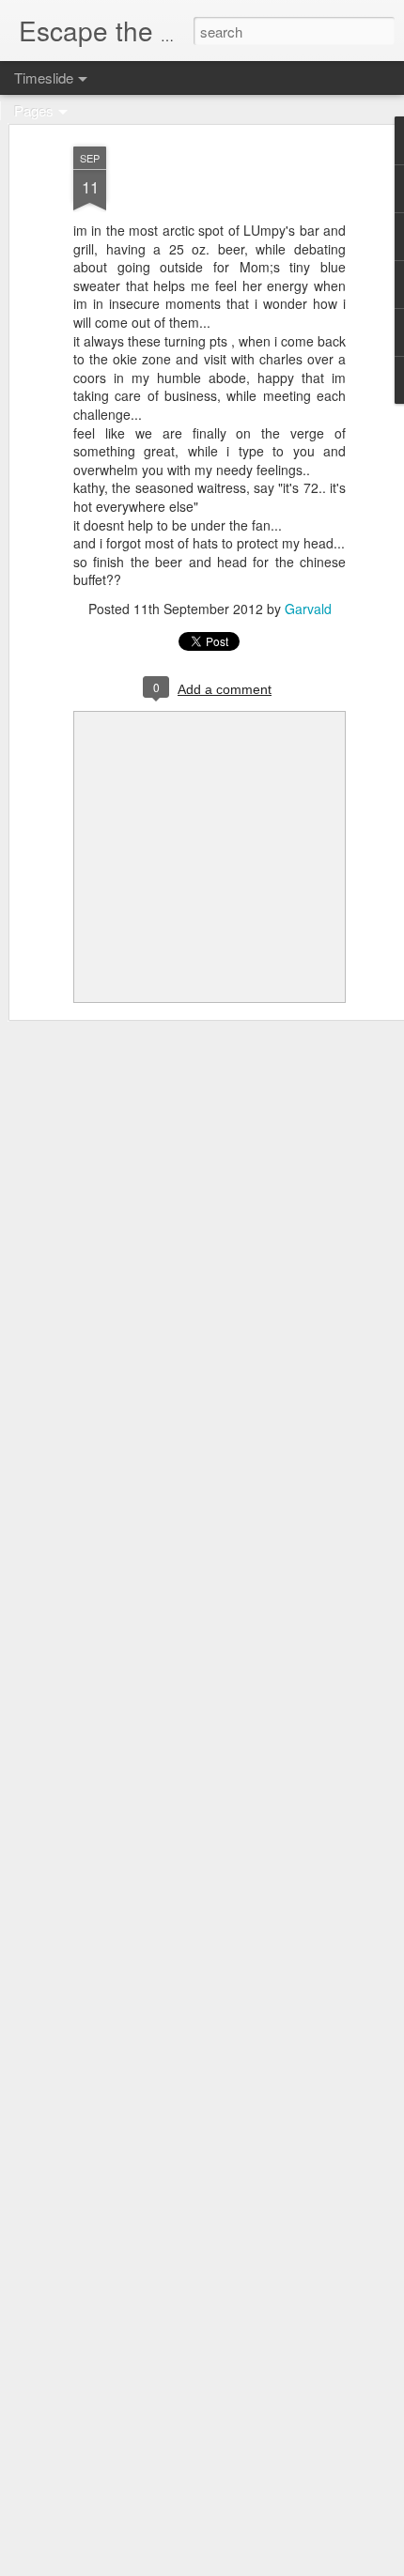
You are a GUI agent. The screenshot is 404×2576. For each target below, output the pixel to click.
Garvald (308, 609)
